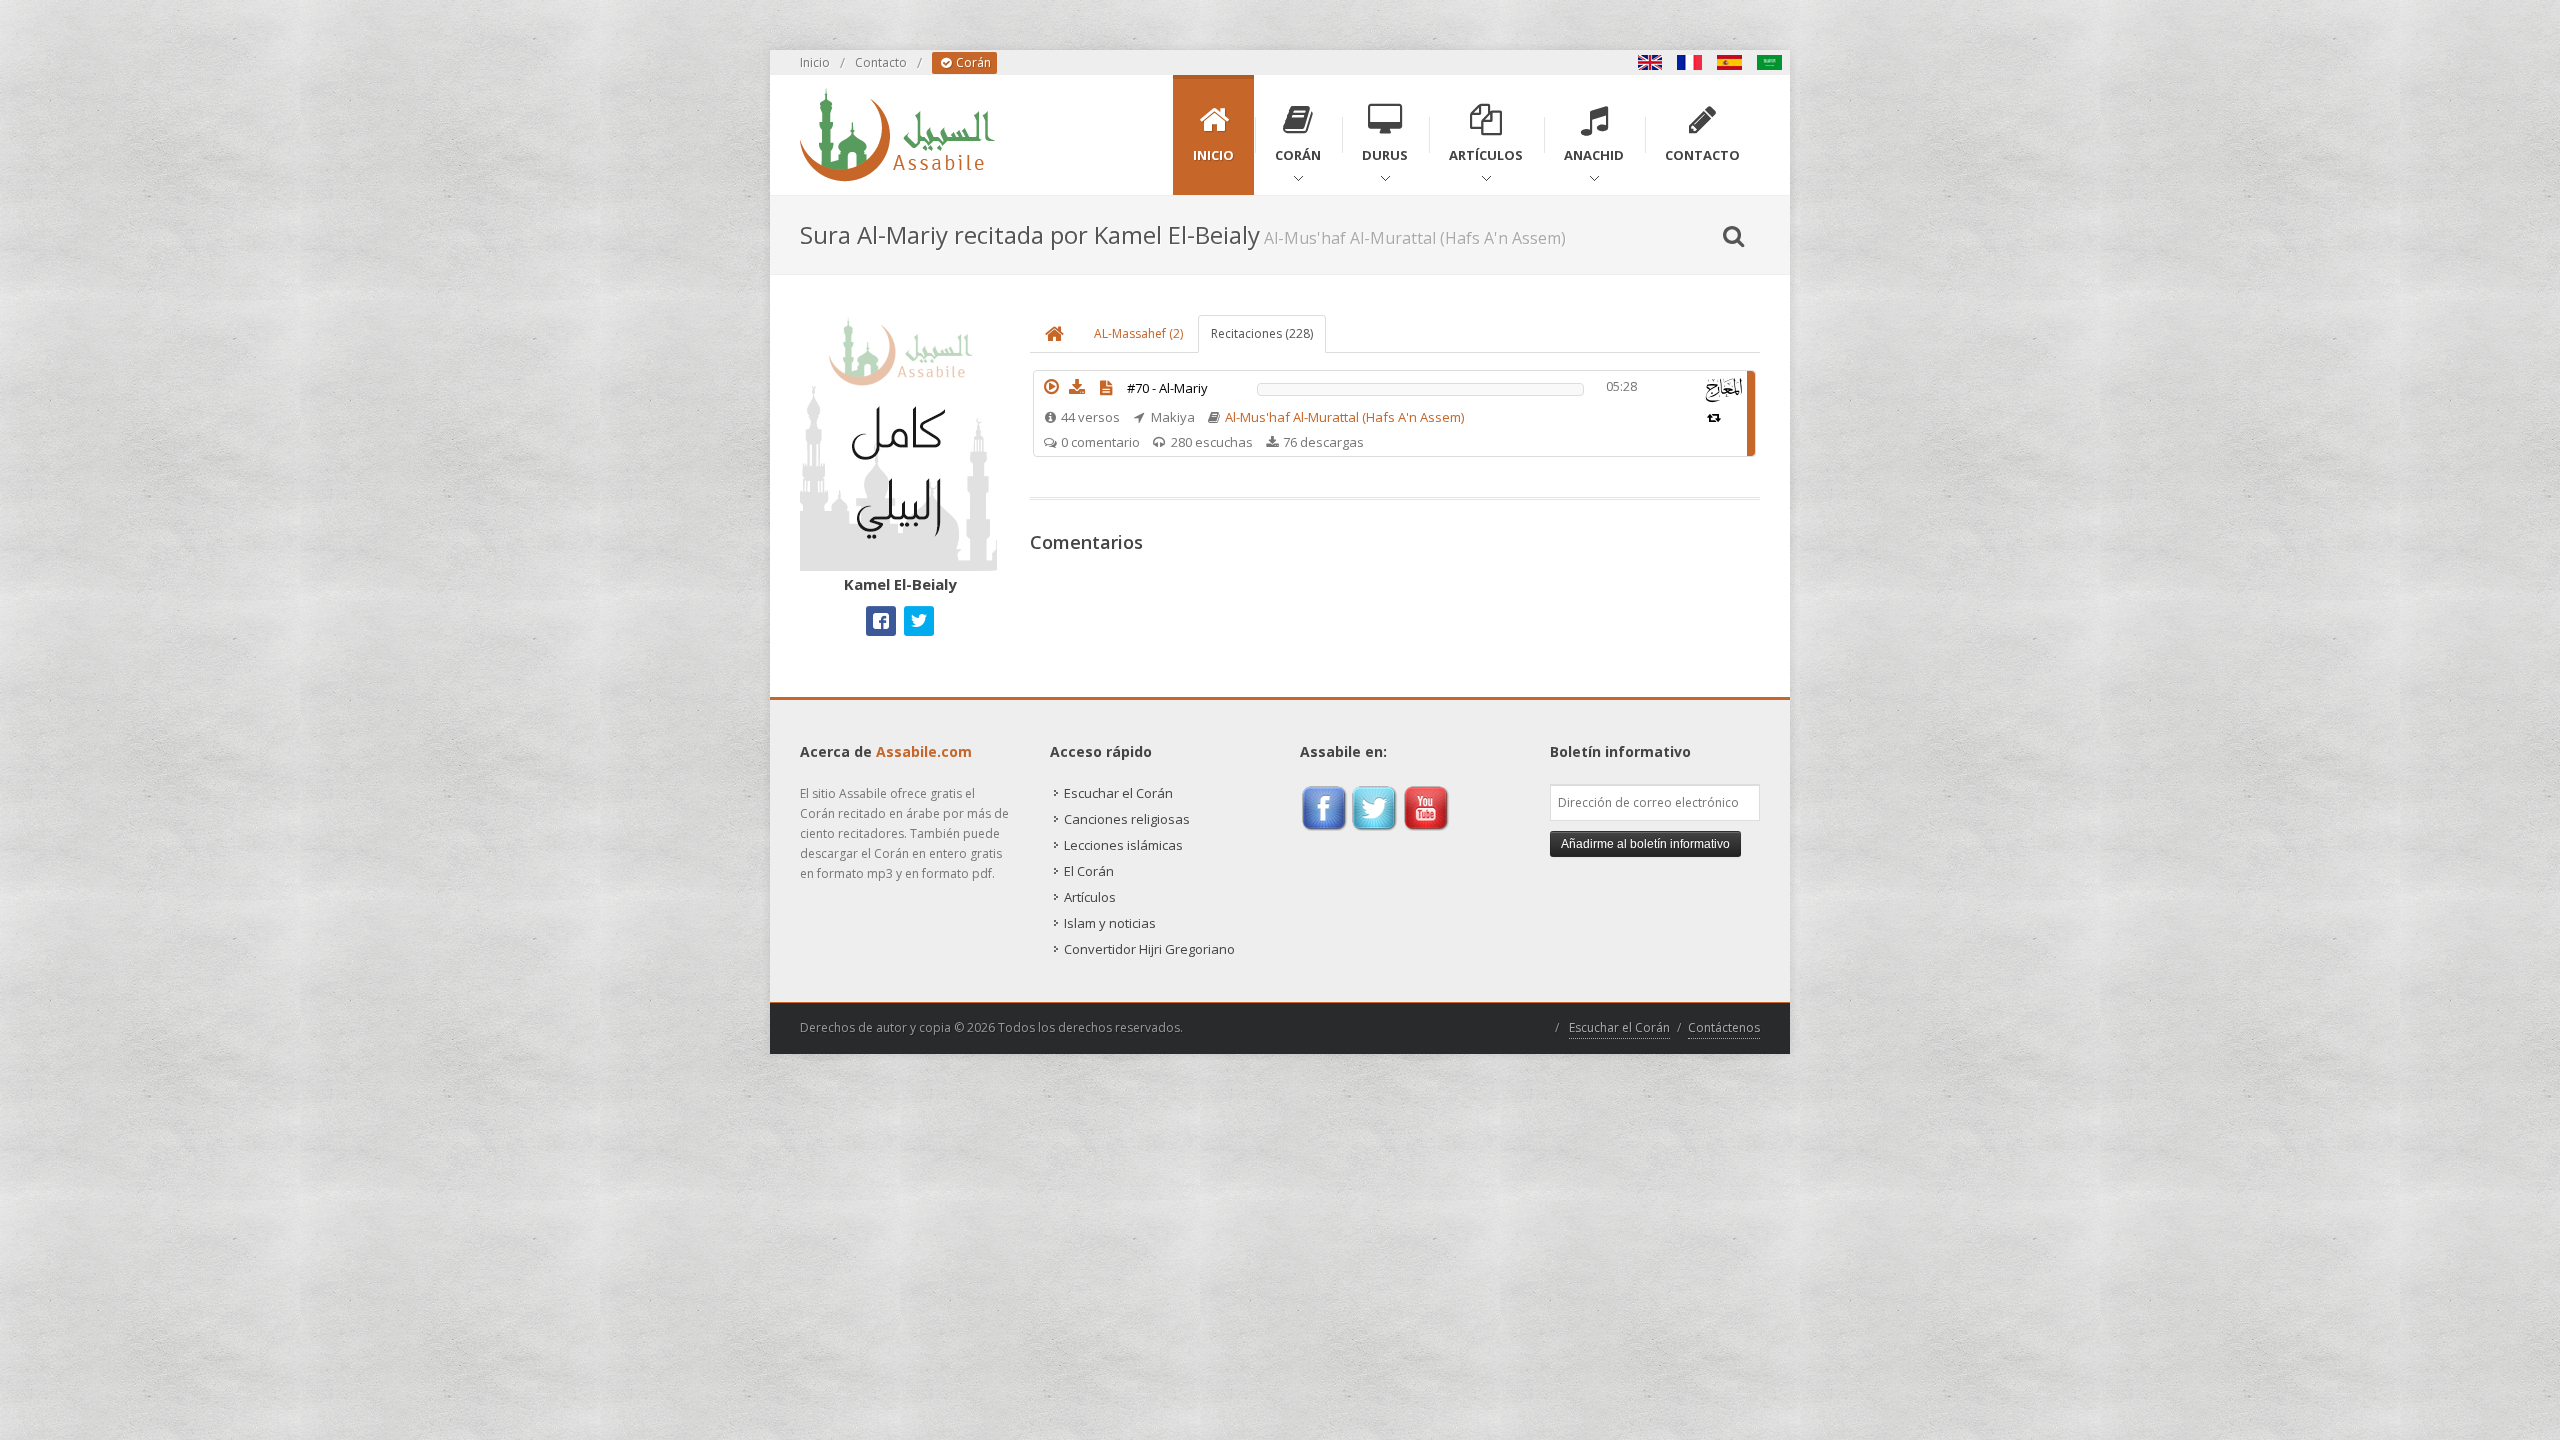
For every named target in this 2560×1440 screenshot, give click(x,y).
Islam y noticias (1110, 923)
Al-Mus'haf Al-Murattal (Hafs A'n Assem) (1344, 417)
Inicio (815, 62)
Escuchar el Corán (1118, 793)
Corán (972, 62)
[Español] (1730, 62)
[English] (1650, 62)
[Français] (1690, 62)
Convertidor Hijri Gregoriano (1149, 949)
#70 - (1167, 388)
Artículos (1090, 897)
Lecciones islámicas (1123, 845)
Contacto (881, 62)
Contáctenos (1724, 1027)
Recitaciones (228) (1262, 333)
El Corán (1089, 871)
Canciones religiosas (1127, 819)
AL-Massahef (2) (1138, 333)
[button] (1051, 387)
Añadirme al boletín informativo (1645, 844)
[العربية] (1770, 62)
